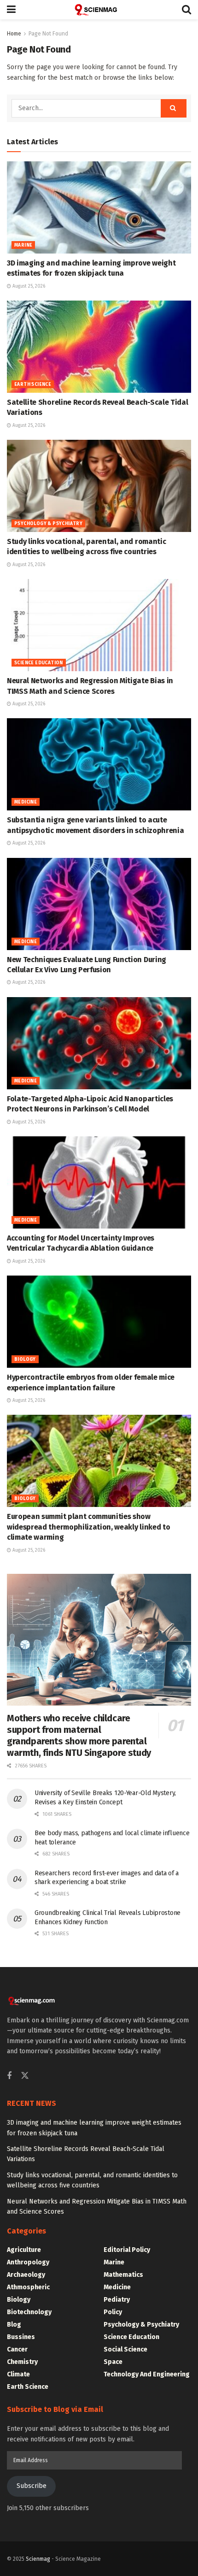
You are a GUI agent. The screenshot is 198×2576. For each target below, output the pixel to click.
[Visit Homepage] (99, 10)
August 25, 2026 (28, 286)
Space (113, 2362)
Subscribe (32, 2486)
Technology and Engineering (147, 2374)
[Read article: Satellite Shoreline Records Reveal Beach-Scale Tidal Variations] (99, 347)
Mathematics (123, 2275)
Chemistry (22, 2362)
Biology (25, 1359)
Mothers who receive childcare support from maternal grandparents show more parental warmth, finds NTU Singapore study (79, 1735)
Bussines (21, 2337)
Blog (14, 2325)
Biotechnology (29, 2312)
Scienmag (38, 2559)
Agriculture (24, 2250)
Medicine (26, 802)
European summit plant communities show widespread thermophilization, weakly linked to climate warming (88, 1527)
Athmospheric (28, 2287)
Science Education (39, 663)
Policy (113, 2312)
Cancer (17, 2349)
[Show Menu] (11, 10)
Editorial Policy (127, 2250)
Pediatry (117, 2300)
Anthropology (28, 2262)
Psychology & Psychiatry (48, 524)
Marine (23, 245)
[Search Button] (186, 10)
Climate (18, 2374)
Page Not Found (48, 34)
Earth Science (33, 384)
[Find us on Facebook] (9, 2076)
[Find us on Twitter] (25, 2076)
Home (14, 34)
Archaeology (26, 2275)
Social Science (125, 2349)
